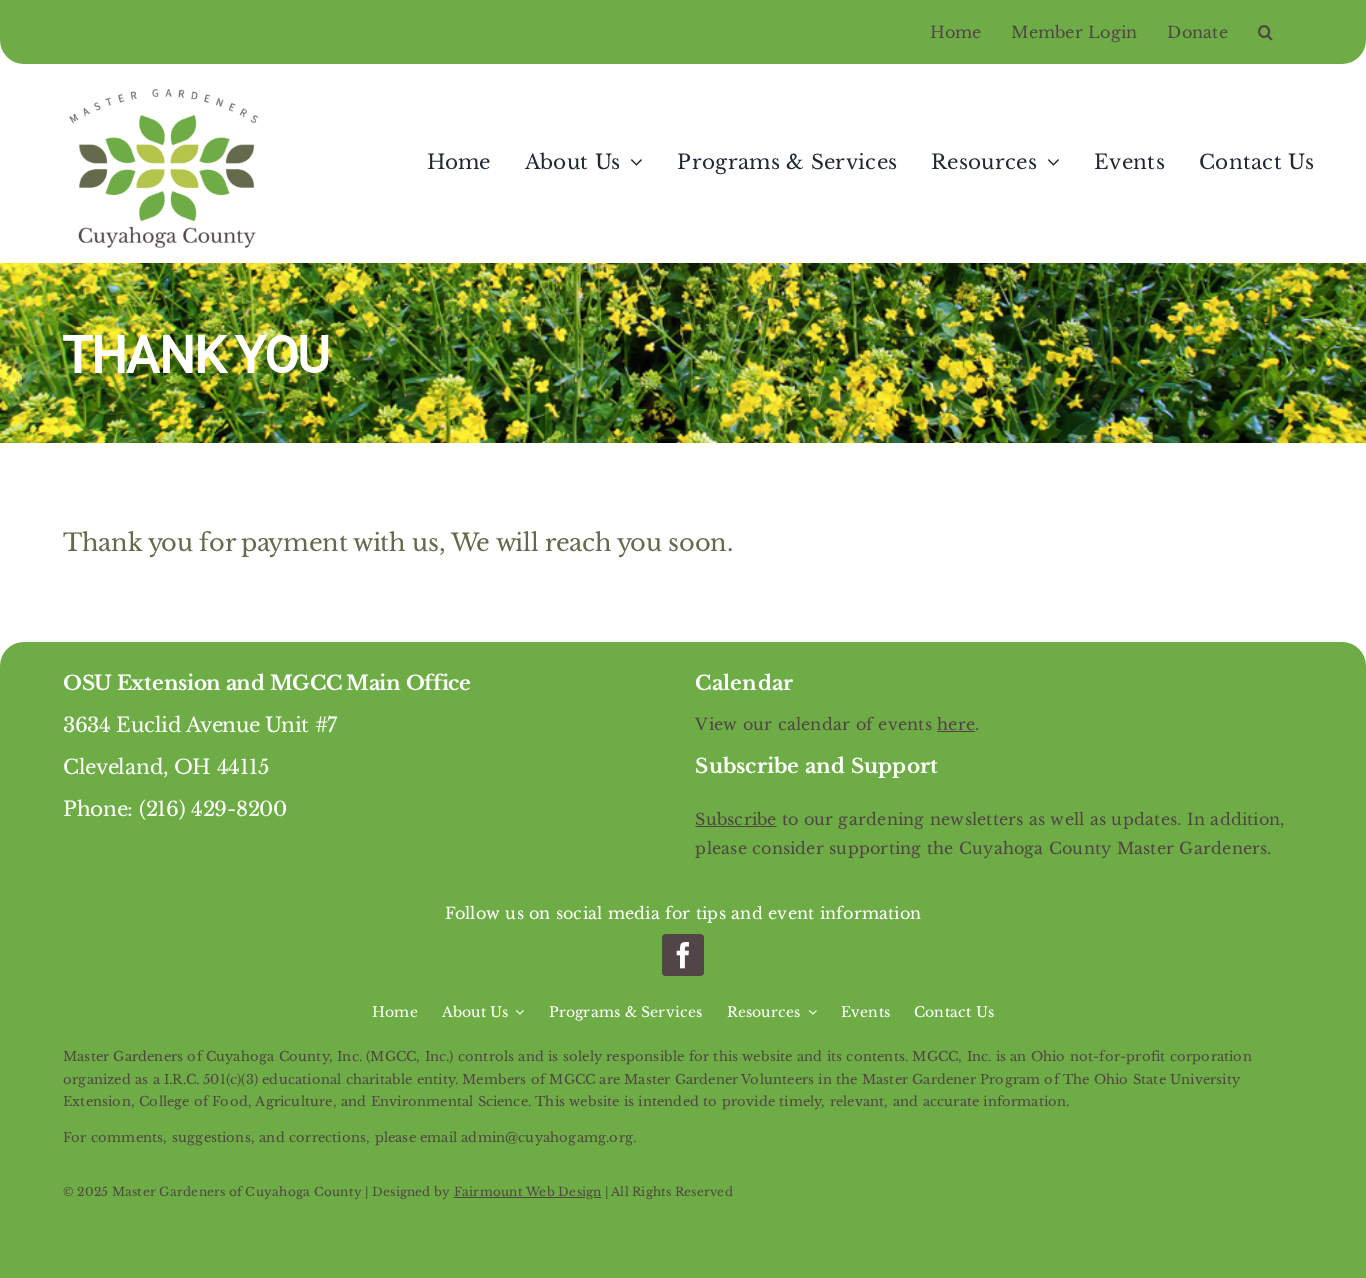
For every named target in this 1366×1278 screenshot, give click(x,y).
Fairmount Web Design (528, 1191)
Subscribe (735, 819)
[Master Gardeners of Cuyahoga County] (168, 89)
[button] (1280, 32)
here (956, 724)
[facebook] (683, 955)
